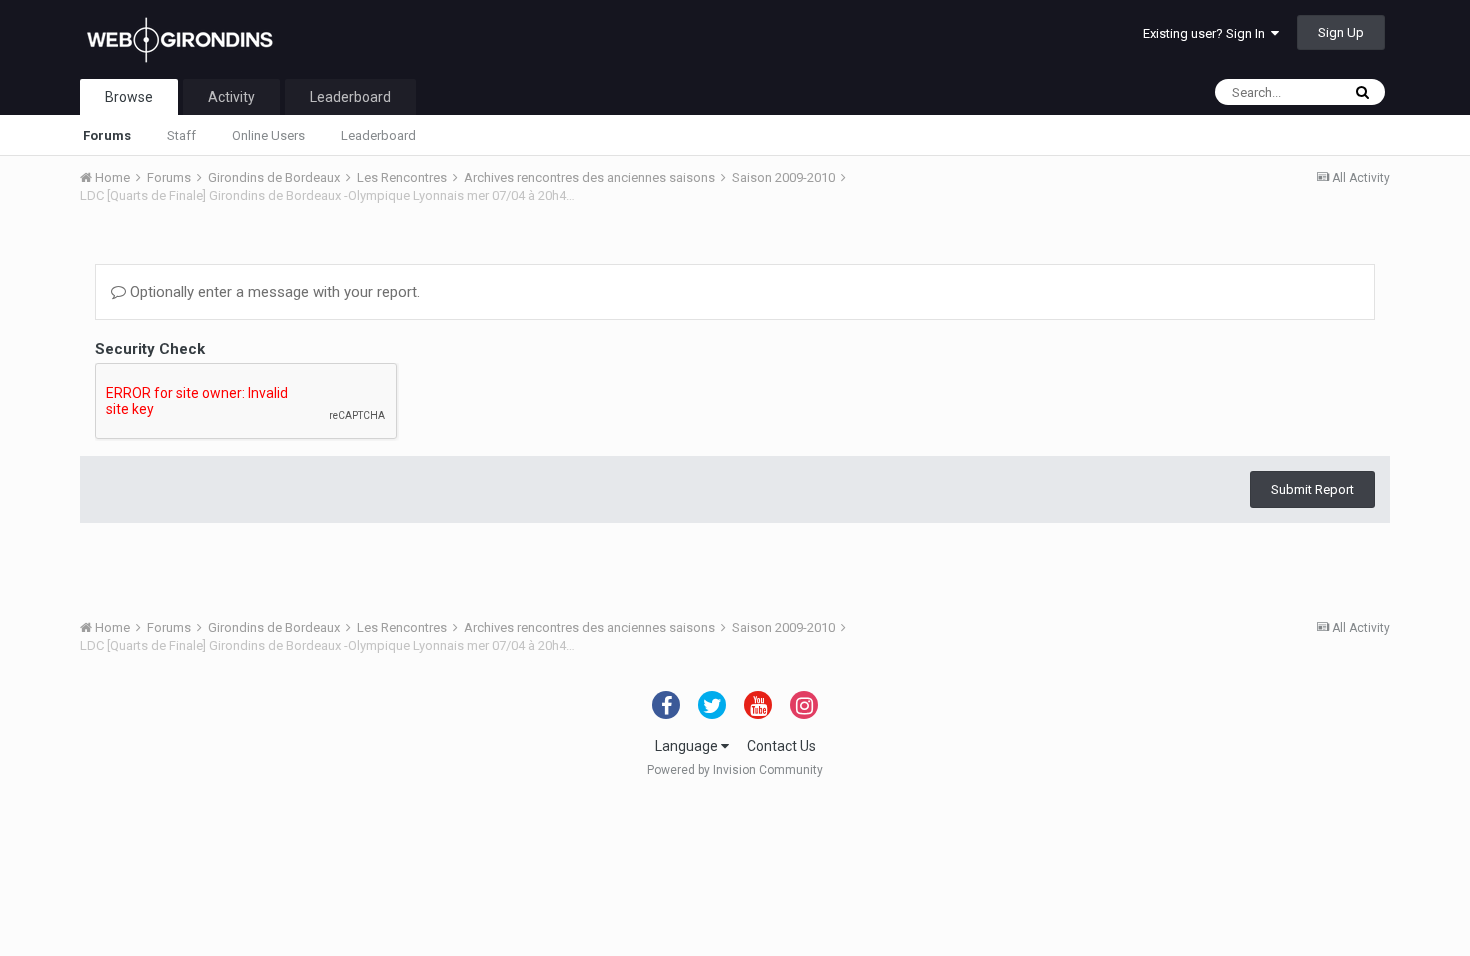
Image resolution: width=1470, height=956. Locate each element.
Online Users (268, 135)
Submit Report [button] (1312, 489)
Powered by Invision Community (735, 770)
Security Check (150, 349)
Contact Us (781, 746)
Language (688, 746)
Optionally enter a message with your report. (273, 292)
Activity (231, 97)
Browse (129, 97)
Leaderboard (378, 135)
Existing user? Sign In (1207, 33)
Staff (181, 135)
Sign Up (1341, 32)
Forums (107, 135)
